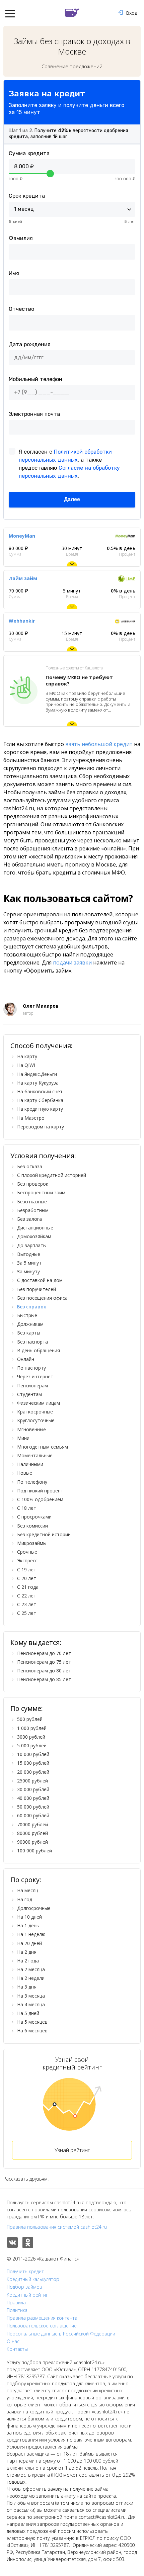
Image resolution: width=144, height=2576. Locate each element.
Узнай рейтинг (72, 2150)
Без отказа (30, 1166)
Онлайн (26, 1359)
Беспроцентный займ (41, 1192)
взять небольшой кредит (99, 744)
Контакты (17, 2349)
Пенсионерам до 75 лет (44, 1662)
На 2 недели (31, 1978)
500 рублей (30, 1719)
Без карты (29, 1333)
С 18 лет (27, 1508)
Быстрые (27, 1315)
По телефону (32, 1482)
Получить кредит (25, 2272)
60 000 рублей (33, 1815)
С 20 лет (27, 1578)
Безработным (33, 1210)
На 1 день (28, 1925)
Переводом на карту (41, 1127)
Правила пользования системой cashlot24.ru (57, 2227)
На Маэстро (31, 1118)
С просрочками (34, 1517)
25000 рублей (32, 1781)
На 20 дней (29, 1943)
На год (25, 1899)
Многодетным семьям (43, 1447)
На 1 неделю (31, 1934)
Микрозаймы (32, 1543)
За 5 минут (29, 1263)
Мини (23, 1438)
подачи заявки (72, 962)
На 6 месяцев (32, 2031)
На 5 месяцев (32, 2022)
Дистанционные (35, 1228)
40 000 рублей (33, 1798)
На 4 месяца (31, 2004)
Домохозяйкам (34, 1236)
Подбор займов (24, 2287)
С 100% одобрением (40, 1499)
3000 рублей (31, 1737)
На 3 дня (27, 1987)
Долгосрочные (34, 1908)
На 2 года (28, 1961)
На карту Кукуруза (38, 1083)
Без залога (29, 1219)
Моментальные (35, 1455)
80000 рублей (32, 1833)
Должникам (30, 1324)
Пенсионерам (32, 1386)
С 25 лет (27, 1613)
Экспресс (27, 1560)
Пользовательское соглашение (42, 2326)
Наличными (30, 1464)
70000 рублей (32, 1824)
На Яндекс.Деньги (37, 1074)
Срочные (27, 1552)
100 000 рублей (34, 1851)
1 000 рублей (32, 1728)
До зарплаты (32, 1245)
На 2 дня (27, 1952)
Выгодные (29, 1254)
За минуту (28, 1271)
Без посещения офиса (42, 1298)
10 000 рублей (33, 1754)
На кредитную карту (40, 1109)
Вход (132, 13)
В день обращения (39, 1350)
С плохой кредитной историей (52, 1175)
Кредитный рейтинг (29, 2295)
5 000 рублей (32, 1745)
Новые (25, 1473)
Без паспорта (32, 1342)
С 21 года (28, 1587)
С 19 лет (27, 1570)
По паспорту (31, 1368)
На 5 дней (28, 2013)
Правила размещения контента (42, 2318)
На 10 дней (29, 1917)
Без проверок (33, 1184)
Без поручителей (37, 1289)
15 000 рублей (33, 1763)
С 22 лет (27, 1596)
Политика (17, 2310)
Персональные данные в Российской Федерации (61, 2334)
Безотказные (32, 1202)
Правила (16, 2303)
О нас (13, 2341)
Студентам (29, 1394)
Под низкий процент (40, 1491)
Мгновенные (31, 1429)
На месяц (28, 1890)
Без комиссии (32, 1526)
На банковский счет (40, 1091)
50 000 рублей (33, 1807)
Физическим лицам (39, 1403)
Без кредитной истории (44, 1534)
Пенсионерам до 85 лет (44, 1679)
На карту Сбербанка (40, 1100)
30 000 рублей (33, 1789)
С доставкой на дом (40, 1280)
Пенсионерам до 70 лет (44, 1653)
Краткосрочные (35, 1412)
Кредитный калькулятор (33, 2279)
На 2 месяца (31, 1969)
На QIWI (26, 1065)
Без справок (32, 1307)
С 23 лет (27, 1604)
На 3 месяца (31, 1996)
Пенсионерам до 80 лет (44, 1671)
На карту (27, 1056)
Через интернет (35, 1376)
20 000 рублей (33, 1772)
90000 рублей (32, 1842)
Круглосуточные (36, 1420)
